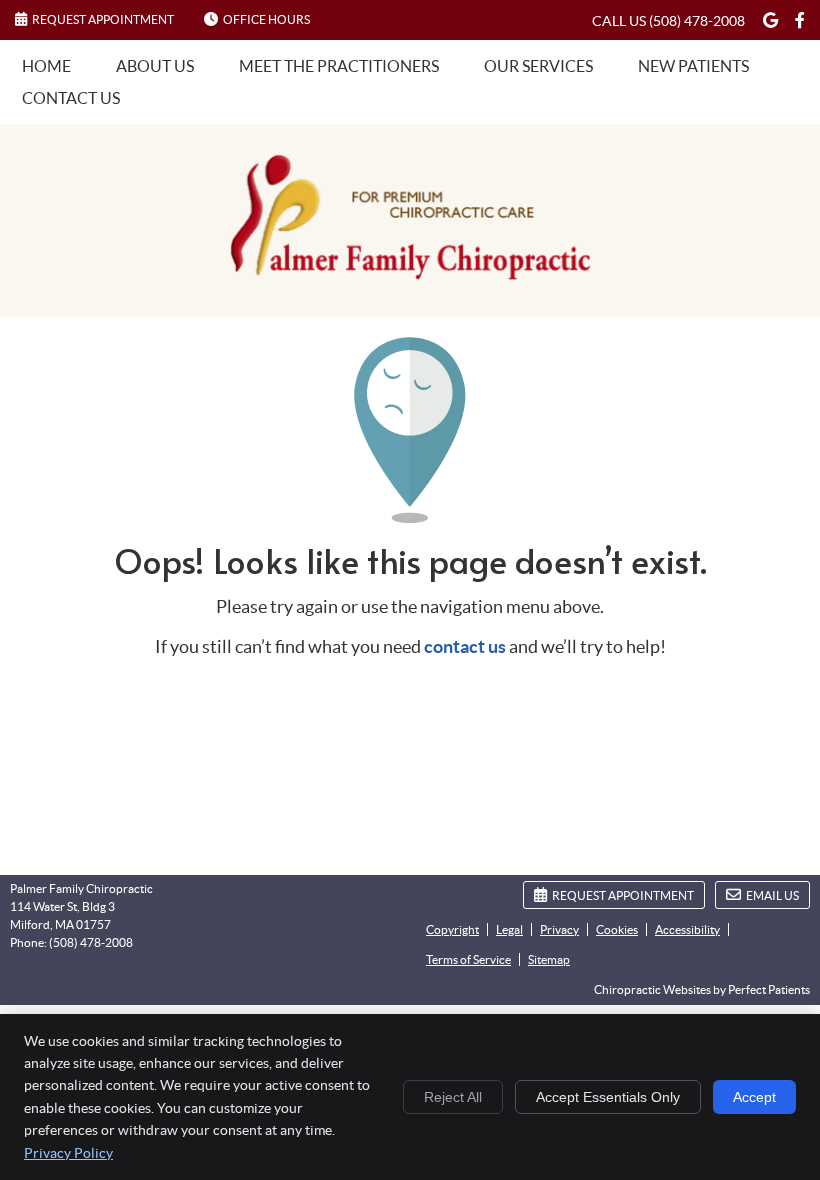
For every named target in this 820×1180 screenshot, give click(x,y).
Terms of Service (468, 959)
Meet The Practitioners (339, 66)
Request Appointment (103, 19)
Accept (754, 1097)
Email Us (772, 895)
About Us (155, 66)
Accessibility (687, 929)
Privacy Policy (68, 1153)
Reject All (453, 1097)
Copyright (452, 929)
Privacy (559, 929)
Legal (509, 929)
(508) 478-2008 (697, 21)
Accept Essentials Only (608, 1097)
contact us (465, 646)
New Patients (693, 66)
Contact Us (71, 98)
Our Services (538, 66)
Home (46, 66)
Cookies (617, 929)
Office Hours (266, 19)
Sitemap (549, 959)
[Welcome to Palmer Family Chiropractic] (410, 273)
